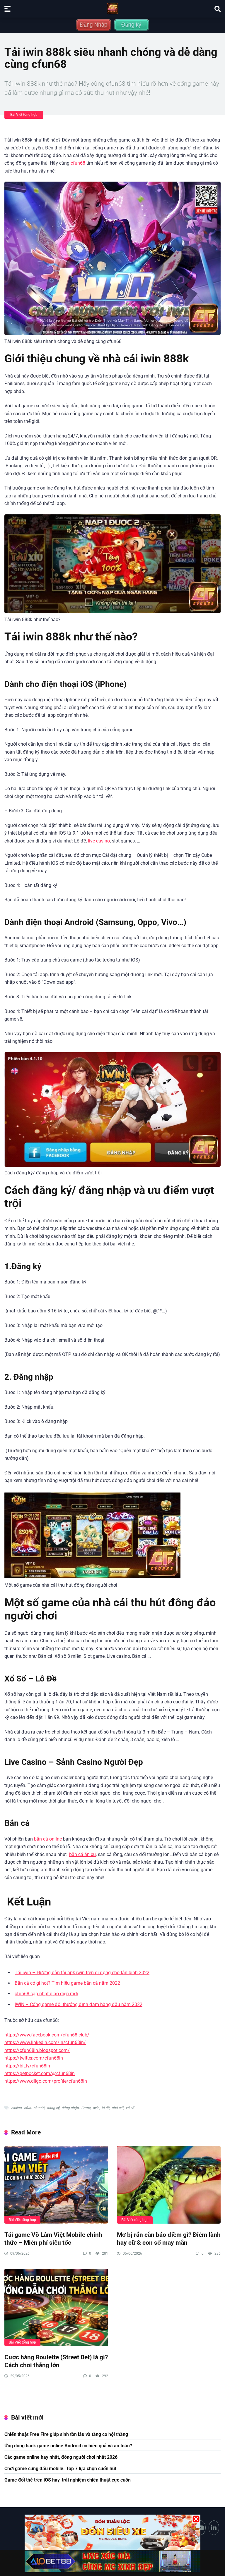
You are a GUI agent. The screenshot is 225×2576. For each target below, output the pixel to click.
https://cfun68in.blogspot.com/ (37, 2050)
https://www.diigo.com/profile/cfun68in (46, 2081)
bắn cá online (48, 1839)
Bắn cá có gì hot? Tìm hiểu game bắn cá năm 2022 (67, 1983)
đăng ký (53, 2108)
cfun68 (78, 163)
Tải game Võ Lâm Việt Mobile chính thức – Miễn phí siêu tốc (53, 2239)
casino (16, 2108)
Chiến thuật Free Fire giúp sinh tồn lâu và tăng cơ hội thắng (66, 2434)
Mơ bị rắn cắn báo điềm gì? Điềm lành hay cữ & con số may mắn (169, 2239)
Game (86, 2108)
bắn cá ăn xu (82, 1854)
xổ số (130, 2108)
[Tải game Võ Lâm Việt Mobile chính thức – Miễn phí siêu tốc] (56, 2185)
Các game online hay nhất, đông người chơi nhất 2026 (61, 2457)
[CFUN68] (112, 8)
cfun (28, 2108)
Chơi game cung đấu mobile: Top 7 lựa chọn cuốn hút (60, 2469)
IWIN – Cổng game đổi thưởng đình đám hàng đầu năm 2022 (79, 2004)
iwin (96, 2108)
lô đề (105, 2108)
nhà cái (117, 2108)
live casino (99, 841)
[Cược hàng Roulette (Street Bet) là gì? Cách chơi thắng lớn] (56, 2308)
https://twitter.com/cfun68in (34, 2058)
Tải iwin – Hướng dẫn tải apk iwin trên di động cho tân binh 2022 (82, 1973)
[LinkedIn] (214, 2528)
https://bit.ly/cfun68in (27, 2066)
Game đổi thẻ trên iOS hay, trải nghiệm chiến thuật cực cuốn (68, 2480)
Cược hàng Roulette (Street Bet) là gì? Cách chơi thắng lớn (56, 2361)
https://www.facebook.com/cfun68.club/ (47, 2035)
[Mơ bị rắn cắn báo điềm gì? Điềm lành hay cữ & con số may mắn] (169, 2185)
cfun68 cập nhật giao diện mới (46, 1994)
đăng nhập (70, 2108)
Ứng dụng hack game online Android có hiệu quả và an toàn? (68, 2446)
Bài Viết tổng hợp (24, 115)
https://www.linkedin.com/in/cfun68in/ (45, 2042)
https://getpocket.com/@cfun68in (40, 2073)
